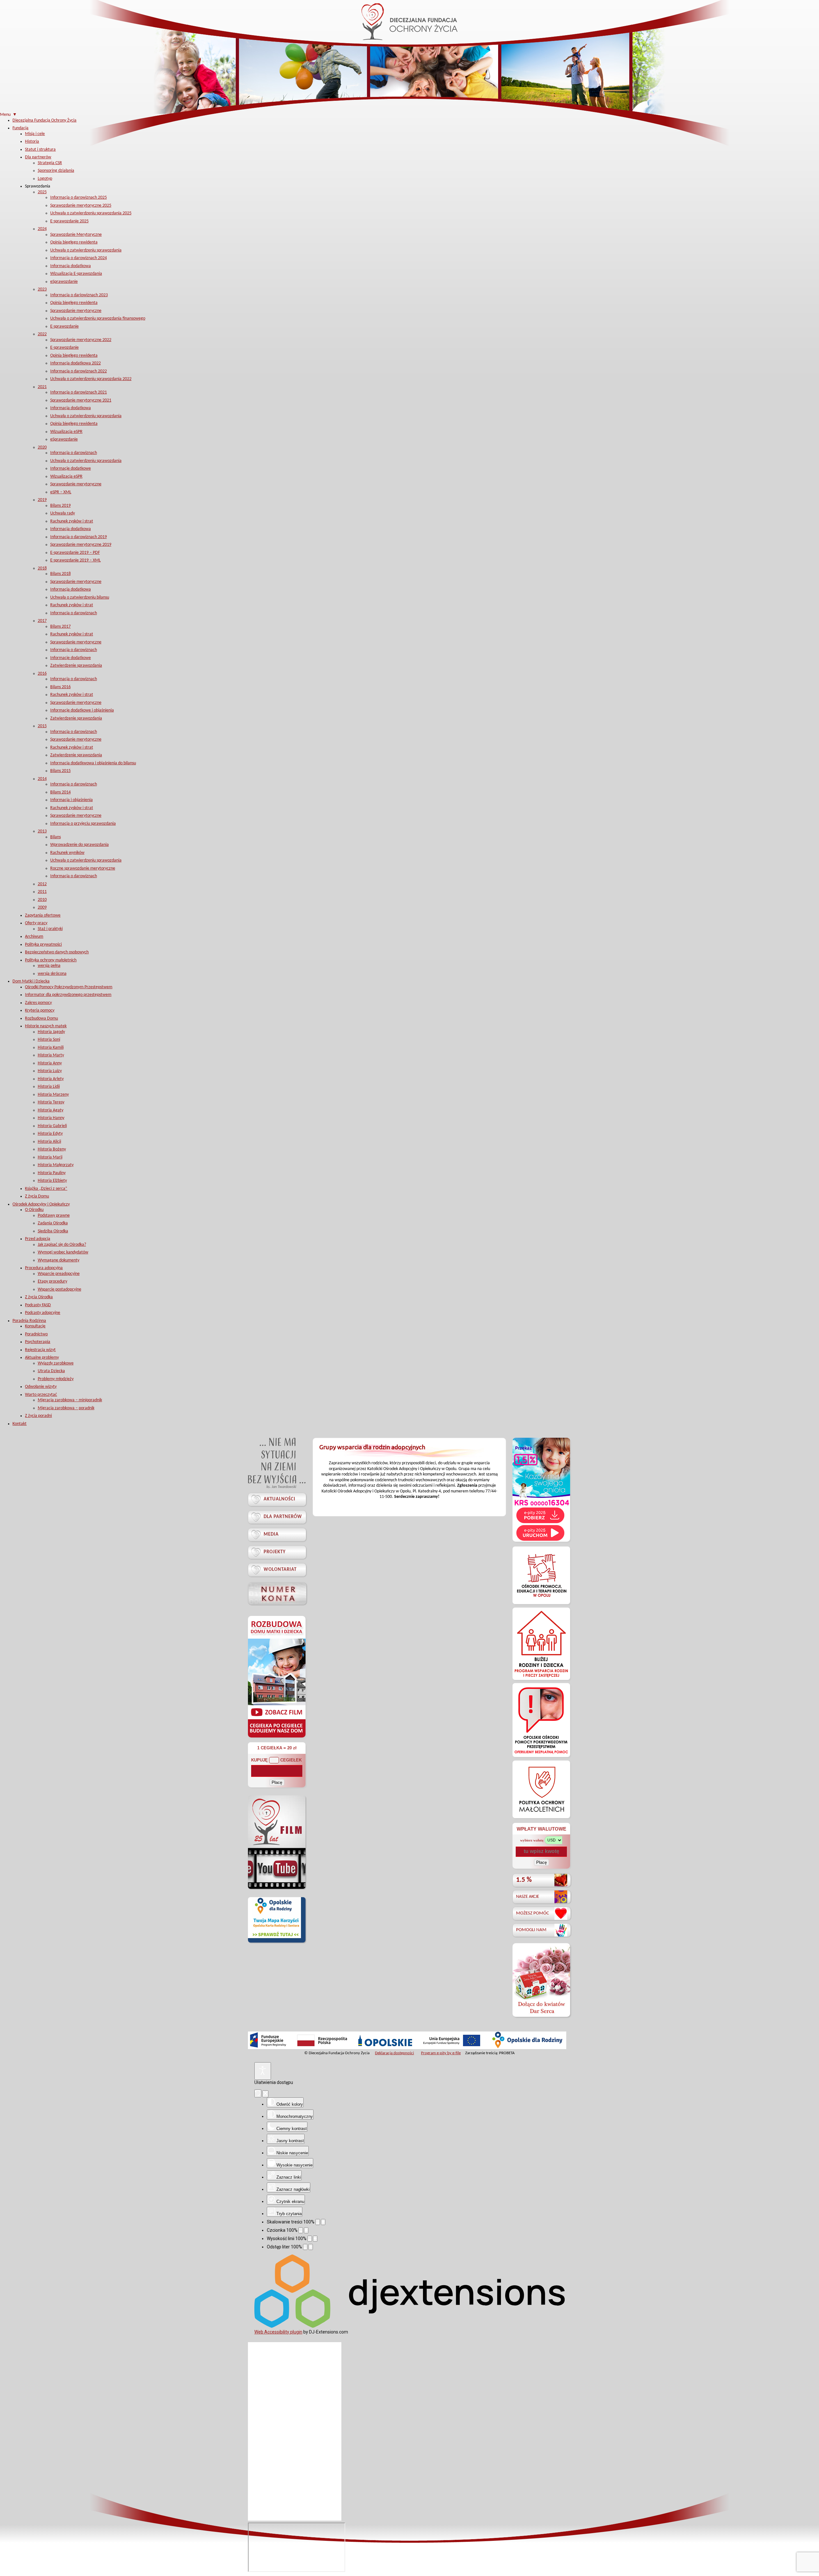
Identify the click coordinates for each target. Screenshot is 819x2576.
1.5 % (524, 1880)
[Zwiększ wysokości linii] (315, 2239)
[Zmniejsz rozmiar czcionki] (301, 2230)
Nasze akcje (528, 1897)
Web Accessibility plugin (278, 2332)
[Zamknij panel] (265, 2094)
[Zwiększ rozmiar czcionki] (306, 2230)
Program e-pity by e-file (441, 2053)
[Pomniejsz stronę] (318, 2222)
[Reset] (258, 2093)
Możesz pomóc (533, 1913)
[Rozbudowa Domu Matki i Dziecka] (277, 1737)
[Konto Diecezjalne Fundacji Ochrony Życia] (277, 1593)
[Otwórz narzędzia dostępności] (263, 2071)
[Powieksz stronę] (323, 2222)
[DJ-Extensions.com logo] (409, 2326)
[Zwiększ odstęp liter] (311, 2247)
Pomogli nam (531, 1930)
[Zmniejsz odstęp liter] (305, 2247)
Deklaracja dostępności (394, 2053)
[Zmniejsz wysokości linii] (310, 2239)
